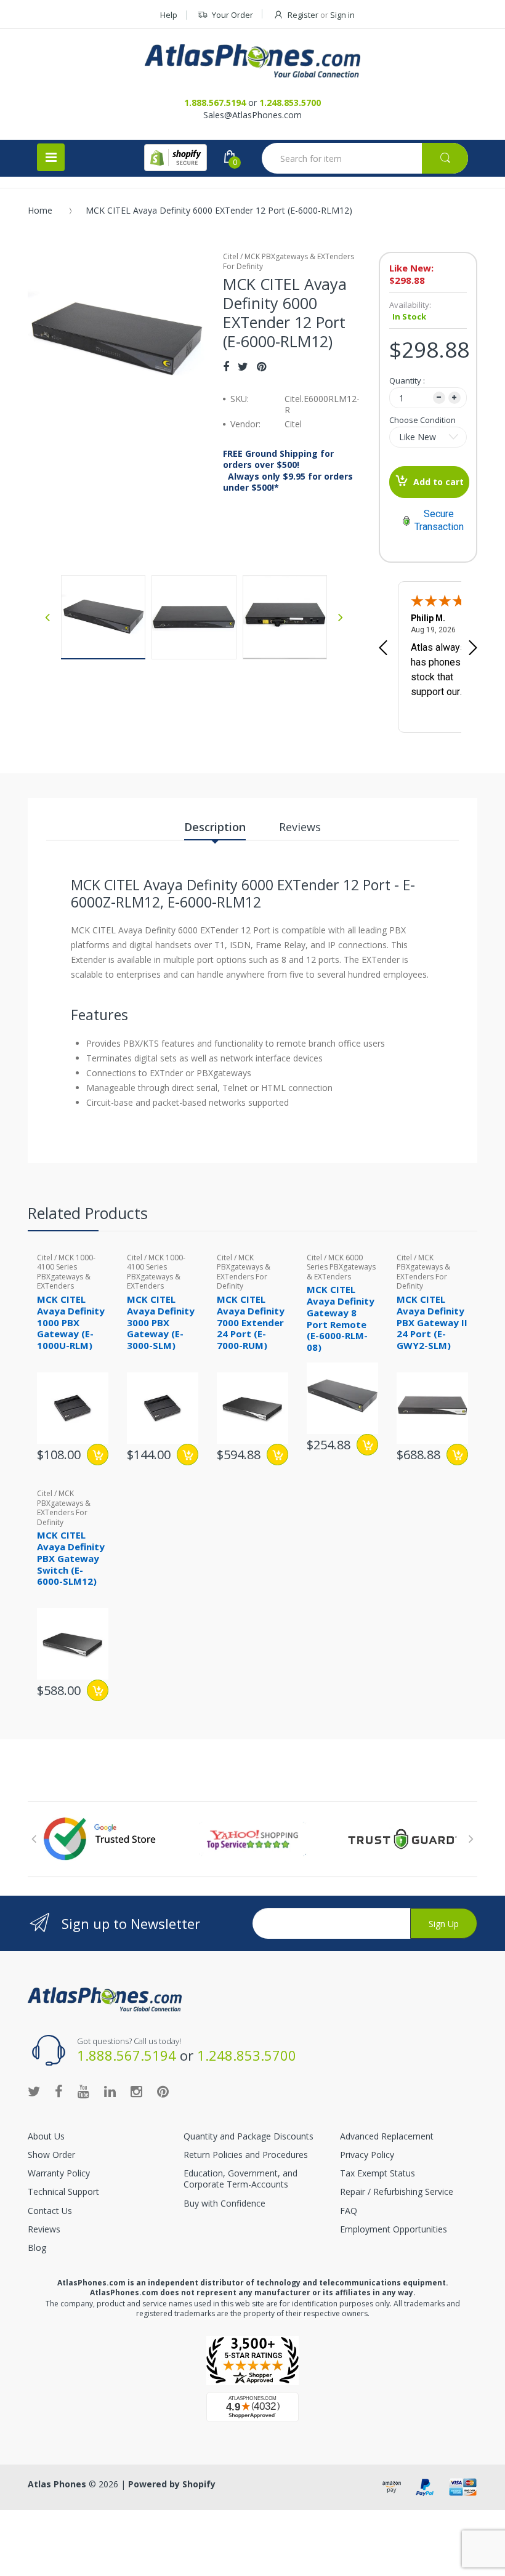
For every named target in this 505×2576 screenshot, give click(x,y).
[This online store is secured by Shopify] (176, 158)
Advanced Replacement (387, 2136)
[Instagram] (136, 2091)
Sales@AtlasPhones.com (252, 115)
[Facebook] (226, 366)
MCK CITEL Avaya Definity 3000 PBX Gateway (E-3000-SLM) (161, 1322)
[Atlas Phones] (252, 61)
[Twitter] (243, 366)
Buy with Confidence (224, 2203)
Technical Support (63, 2192)
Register (303, 15)
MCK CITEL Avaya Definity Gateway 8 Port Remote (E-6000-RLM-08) (341, 1318)
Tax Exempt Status (378, 2173)
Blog (37, 2248)
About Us (46, 2136)
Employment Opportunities (394, 2229)
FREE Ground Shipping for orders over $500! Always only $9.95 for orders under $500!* (288, 471)
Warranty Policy (59, 2173)
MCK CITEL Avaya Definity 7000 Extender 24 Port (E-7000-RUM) (251, 1322)
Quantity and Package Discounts (248, 2136)
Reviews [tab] (300, 827)
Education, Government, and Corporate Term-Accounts (240, 2179)
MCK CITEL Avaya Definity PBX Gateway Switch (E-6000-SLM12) (71, 1558)
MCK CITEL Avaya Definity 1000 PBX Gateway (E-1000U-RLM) (71, 1322)
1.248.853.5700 (290, 103)
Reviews (44, 2229)
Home (40, 210)
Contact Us (50, 2211)
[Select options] (367, 1445)
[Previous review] (383, 649)
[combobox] (365, 158)
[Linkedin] (110, 2091)
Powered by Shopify (172, 2484)
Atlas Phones (57, 2484)
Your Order (232, 15)
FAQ (349, 2211)
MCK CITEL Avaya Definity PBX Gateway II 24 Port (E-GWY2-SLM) (432, 1322)
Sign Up (444, 1924)
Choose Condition (422, 420)
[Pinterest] (261, 366)
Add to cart (438, 482)
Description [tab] (215, 827)
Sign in (342, 15)
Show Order (51, 2155)
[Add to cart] (98, 1455)
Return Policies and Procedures (246, 2155)
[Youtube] (83, 2091)
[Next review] (473, 649)
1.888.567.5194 (215, 103)
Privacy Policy (367, 2155)
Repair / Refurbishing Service (397, 2192)
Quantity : (407, 380)
